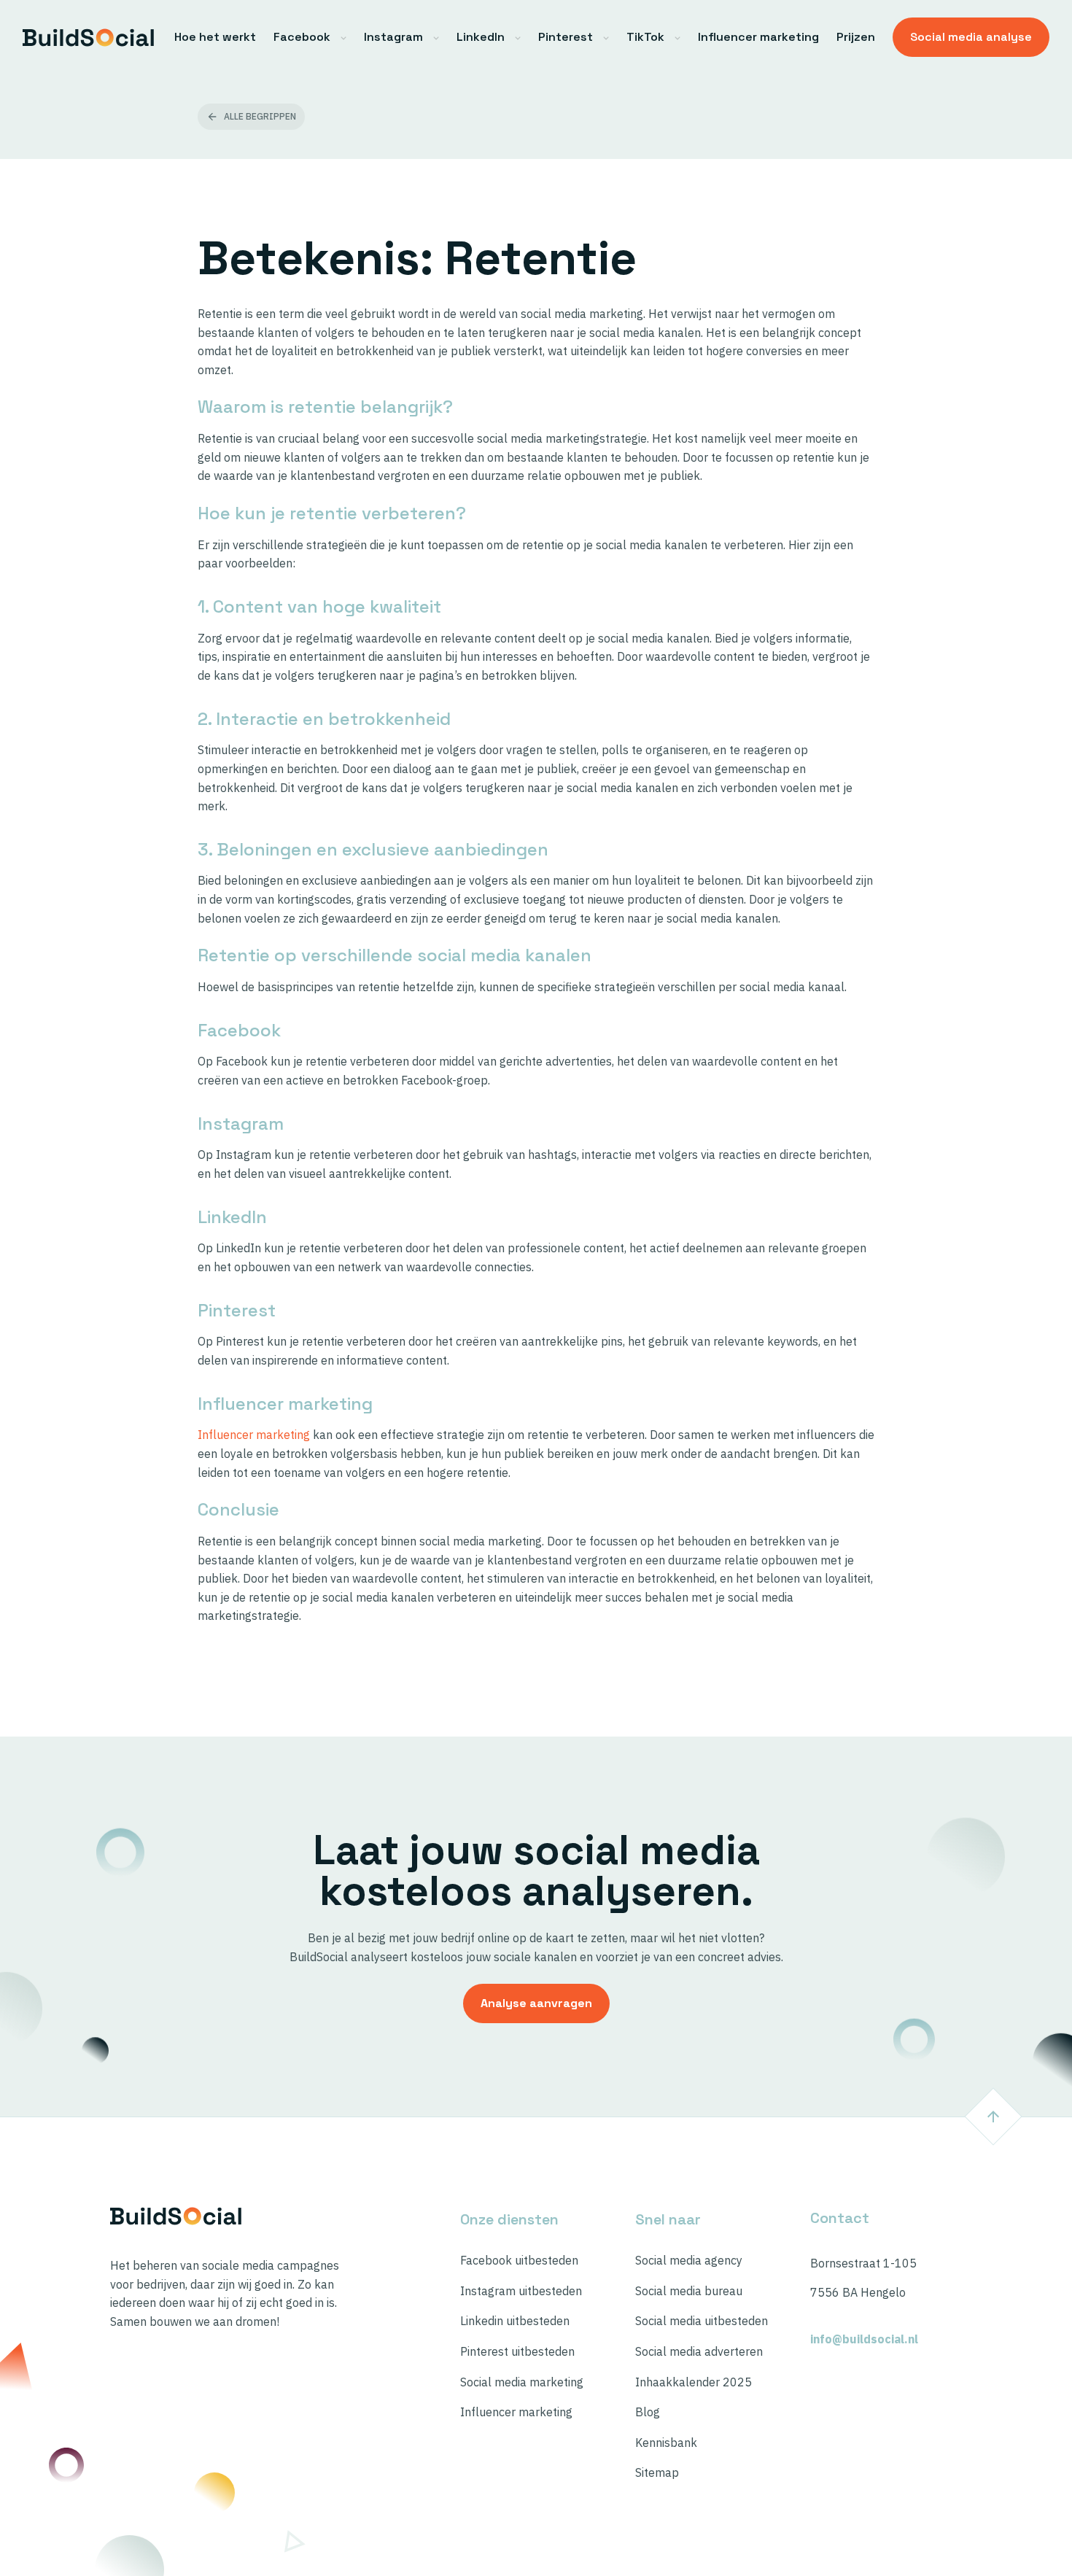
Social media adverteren (699, 2352)
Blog (648, 2412)
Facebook (302, 37)
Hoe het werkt (215, 37)
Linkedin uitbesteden (515, 2321)
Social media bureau (689, 2291)
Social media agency (689, 2261)
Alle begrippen (260, 116)
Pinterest (566, 37)
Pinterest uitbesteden (517, 2352)
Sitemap (657, 2473)
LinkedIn (481, 37)
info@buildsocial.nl (864, 2339)
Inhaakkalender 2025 (694, 2382)
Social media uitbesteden (702, 2321)
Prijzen (856, 37)
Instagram (393, 37)
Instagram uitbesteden (521, 2291)
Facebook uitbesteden (519, 2261)
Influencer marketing (758, 37)
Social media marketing (522, 2382)
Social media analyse (971, 37)
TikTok (645, 37)
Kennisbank (666, 2443)
